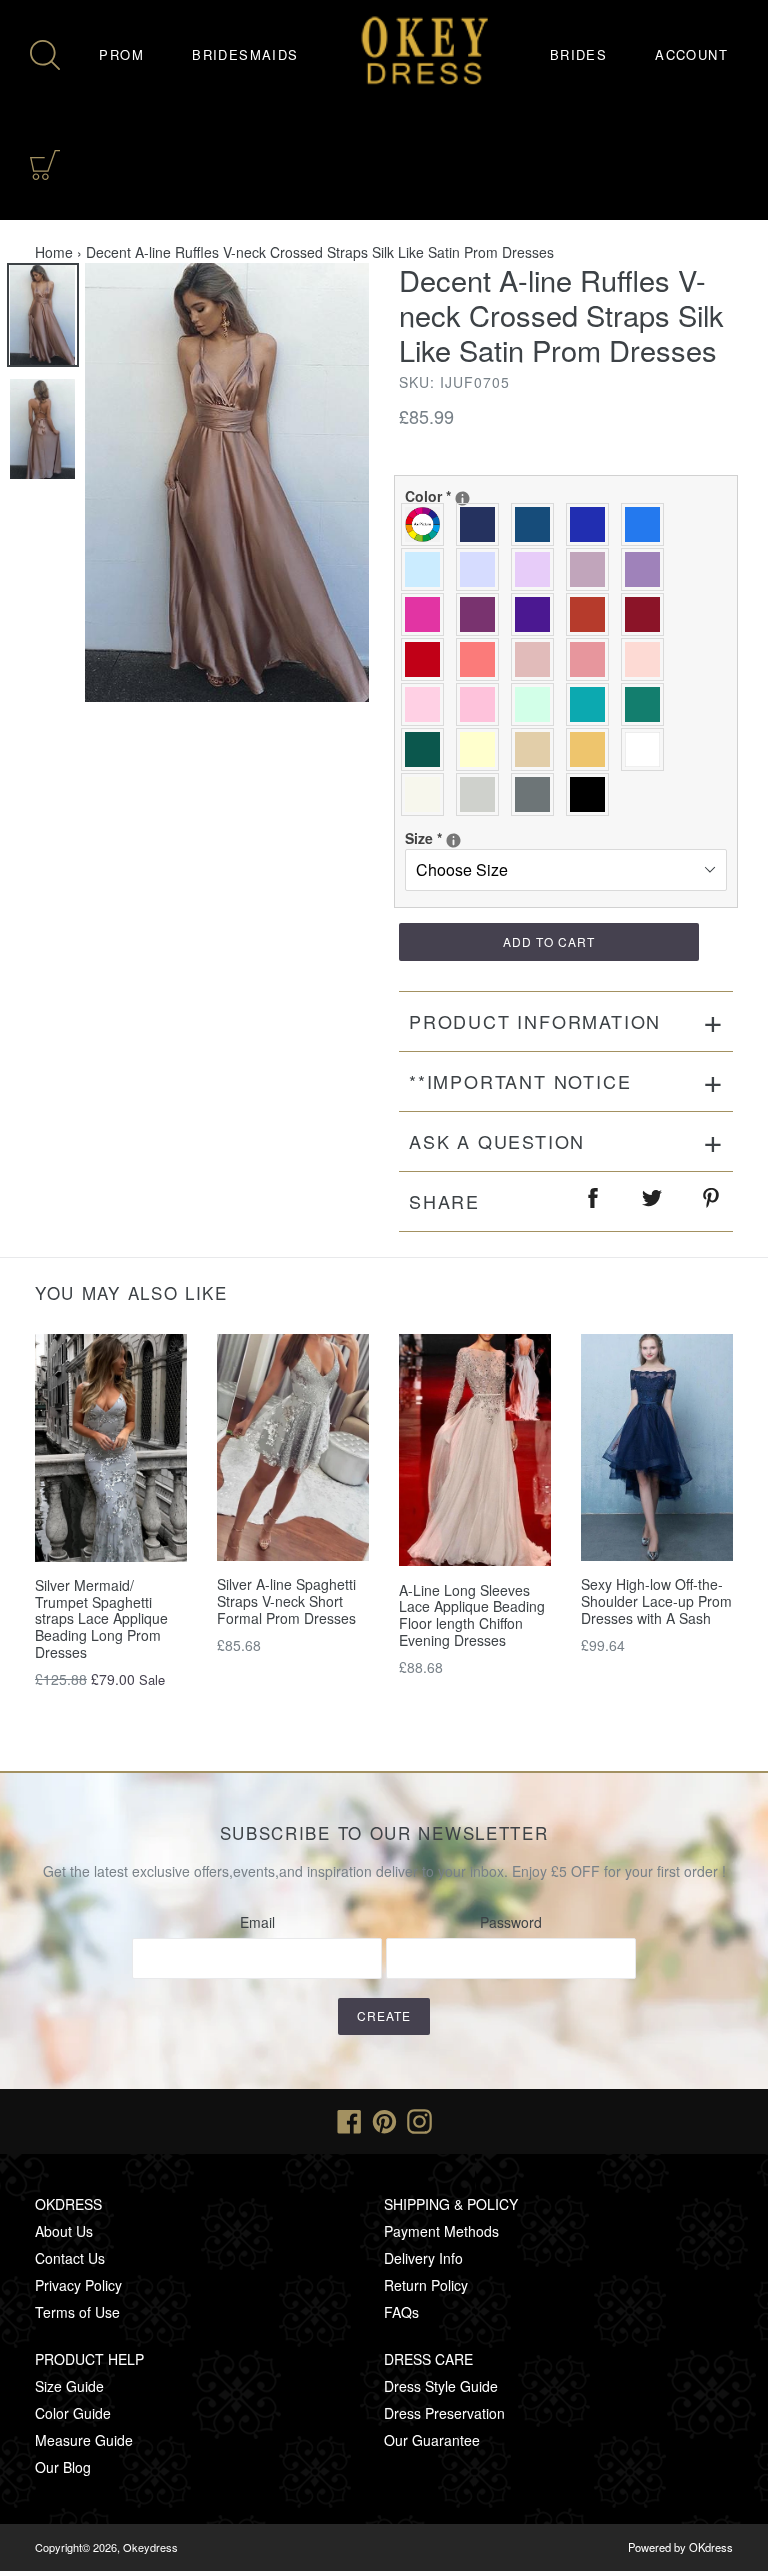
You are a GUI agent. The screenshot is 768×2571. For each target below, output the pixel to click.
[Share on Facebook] (594, 1201)
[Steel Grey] (537, 794)
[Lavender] (482, 569)
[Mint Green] (537, 704)
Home (54, 252)
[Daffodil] (482, 749)
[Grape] (482, 614)
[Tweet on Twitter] (653, 1201)
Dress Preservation (444, 2413)
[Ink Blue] (537, 524)
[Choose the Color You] (462, 498)
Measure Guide (84, 2440)
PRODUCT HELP (89, 2359)
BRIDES (578, 54)
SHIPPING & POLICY (451, 2204)
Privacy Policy (78, 2285)
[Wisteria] (592, 569)
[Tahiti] (647, 569)
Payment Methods (441, 2231)
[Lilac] (537, 569)
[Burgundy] (647, 614)
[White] (647, 749)
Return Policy (426, 2285)
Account (691, 54)
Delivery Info (423, 2258)
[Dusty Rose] (537, 659)
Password (511, 1922)
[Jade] (592, 704)
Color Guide (73, 2413)
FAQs (401, 2312)
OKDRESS (68, 2204)
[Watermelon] (482, 659)
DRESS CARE (428, 2359)
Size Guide (69, 2386)
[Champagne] (537, 749)
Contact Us (70, 2258)
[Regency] (537, 614)
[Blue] (647, 524)
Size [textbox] (476, 838)
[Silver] (482, 794)
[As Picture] (427, 524)
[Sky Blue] (427, 569)
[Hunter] (647, 704)
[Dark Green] (427, 749)
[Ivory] (427, 794)
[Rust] (592, 614)
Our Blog (63, 2467)
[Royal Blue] (592, 524)
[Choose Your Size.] (453, 840)
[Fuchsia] (427, 614)
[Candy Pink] (482, 704)
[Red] (427, 659)
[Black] (592, 794)
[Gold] (592, 749)
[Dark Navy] (482, 524)
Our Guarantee (432, 2440)
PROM (121, 54)
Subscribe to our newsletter (384, 1833)
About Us (64, 2231)
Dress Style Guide (441, 2386)
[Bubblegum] (592, 659)
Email (257, 1922)
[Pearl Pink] (647, 659)
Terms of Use (77, 2312)
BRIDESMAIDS (245, 54)
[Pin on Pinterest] (712, 1201)
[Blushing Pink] (427, 704)
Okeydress (150, 2547)
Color (511, 496)
